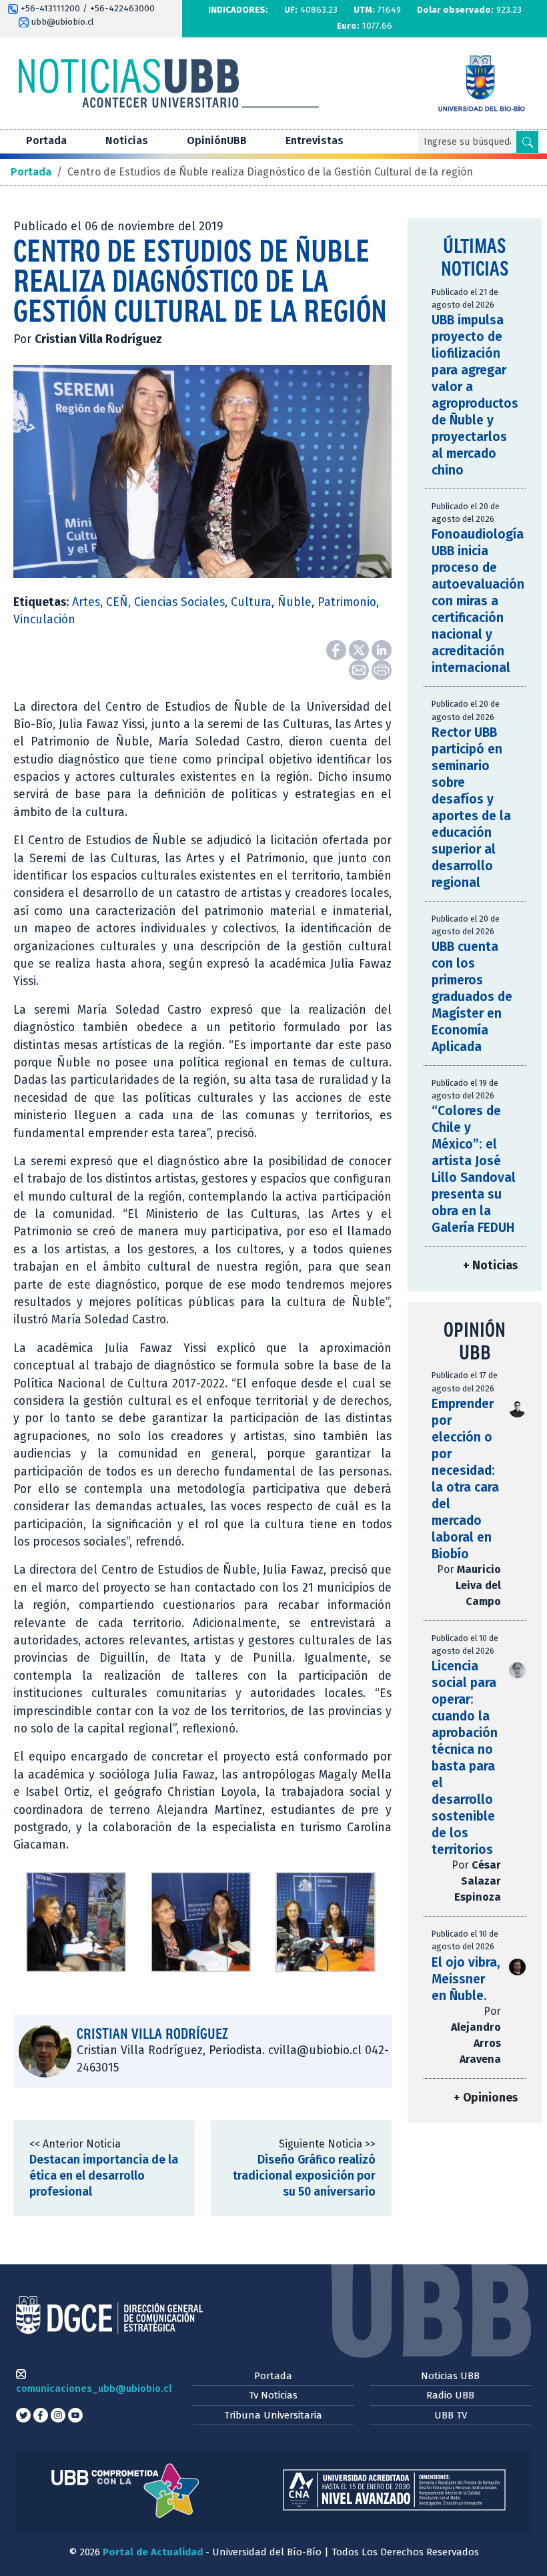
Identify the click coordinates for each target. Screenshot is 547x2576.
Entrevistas (315, 140)
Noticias (127, 140)
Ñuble (295, 602)
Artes (86, 602)
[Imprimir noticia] (382, 669)
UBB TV (451, 2415)
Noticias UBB (450, 2376)
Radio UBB (450, 2395)
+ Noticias (490, 1266)
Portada (46, 140)
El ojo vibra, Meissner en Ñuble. (466, 1979)
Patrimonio (347, 602)
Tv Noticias (273, 2395)
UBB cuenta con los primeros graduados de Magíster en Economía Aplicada (472, 997)
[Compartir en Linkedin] (382, 649)
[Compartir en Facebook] (338, 649)
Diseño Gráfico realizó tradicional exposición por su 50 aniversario (304, 2176)
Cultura (251, 602)
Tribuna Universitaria (273, 2415)
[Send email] (360, 669)
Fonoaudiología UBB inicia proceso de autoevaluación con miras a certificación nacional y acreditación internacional (478, 601)
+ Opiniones (486, 2098)
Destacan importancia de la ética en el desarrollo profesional (104, 2176)
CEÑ (117, 602)
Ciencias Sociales (179, 602)
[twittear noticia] (360, 649)
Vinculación (44, 620)
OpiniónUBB (217, 140)
